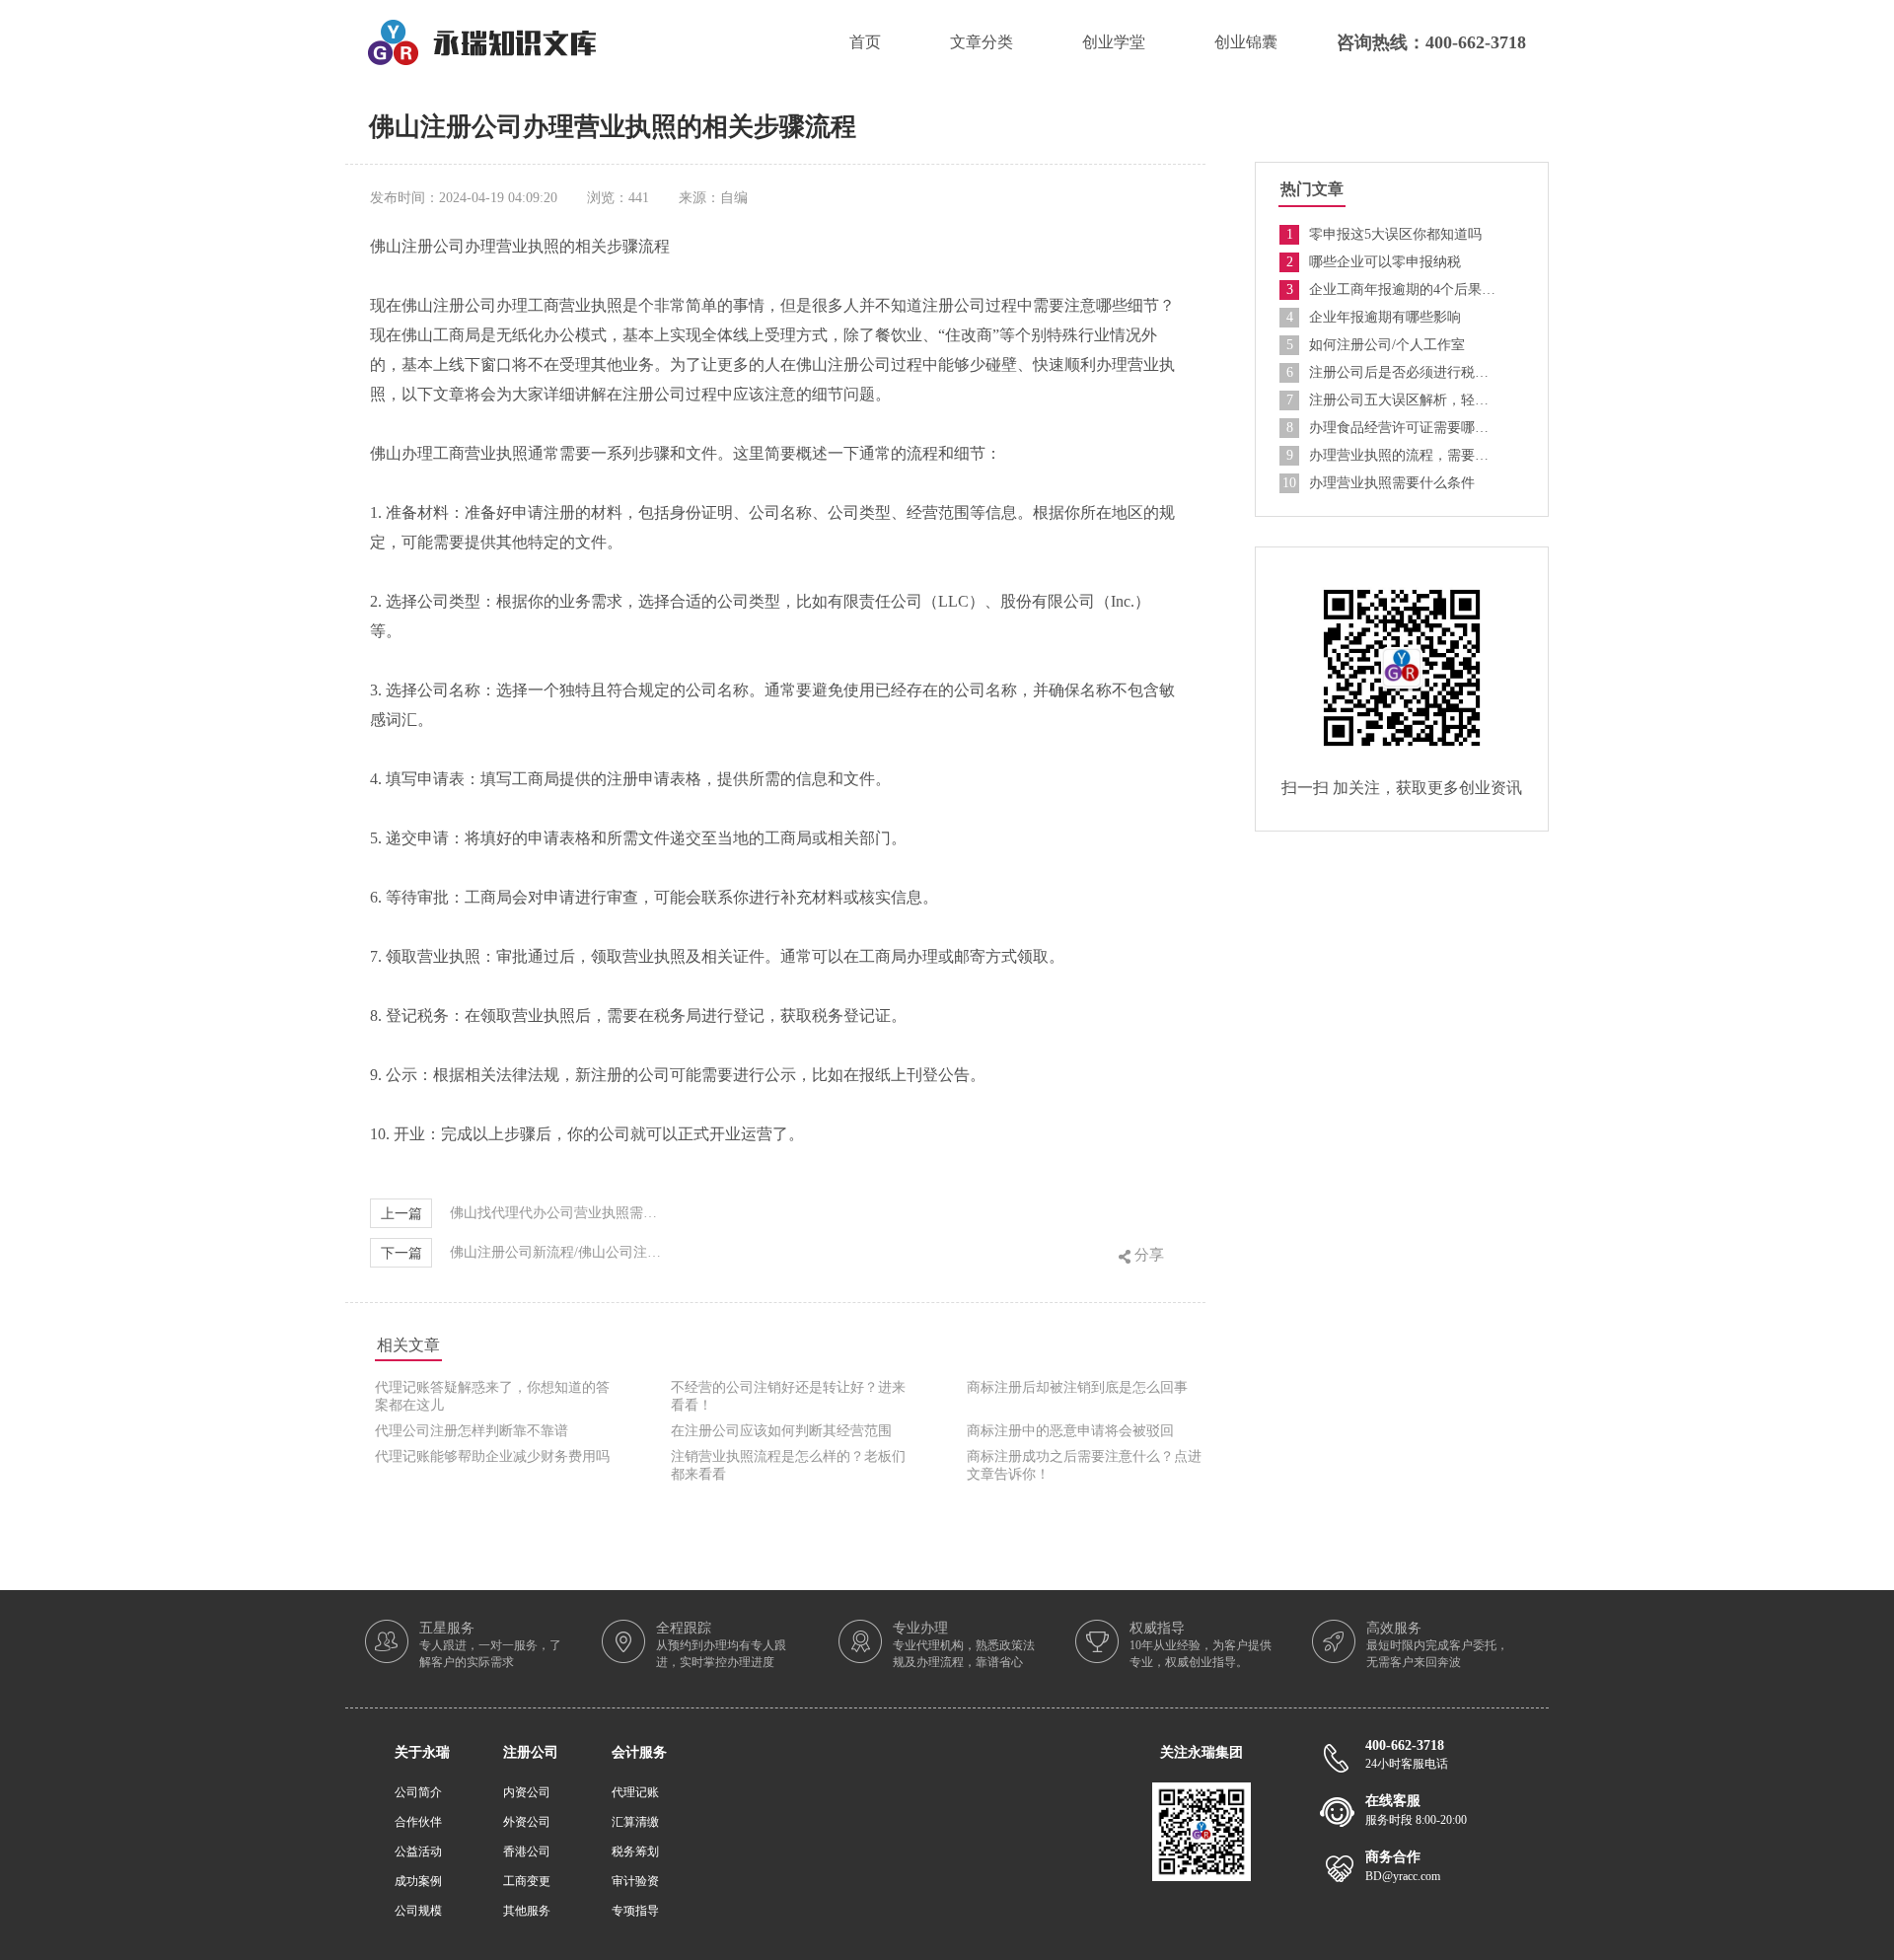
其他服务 (527, 1911)
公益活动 (418, 1851)
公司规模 (418, 1911)
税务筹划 (635, 1851)
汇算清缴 (635, 1822)
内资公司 (527, 1792)
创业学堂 (1114, 42)
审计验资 (635, 1881)
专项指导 (635, 1911)
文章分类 (982, 42)
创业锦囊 (1246, 42)
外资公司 (527, 1822)
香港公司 (527, 1851)
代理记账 (635, 1792)
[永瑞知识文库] (482, 27)
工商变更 (527, 1881)
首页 (865, 42)
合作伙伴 (418, 1822)
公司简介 (418, 1792)
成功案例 (418, 1881)
